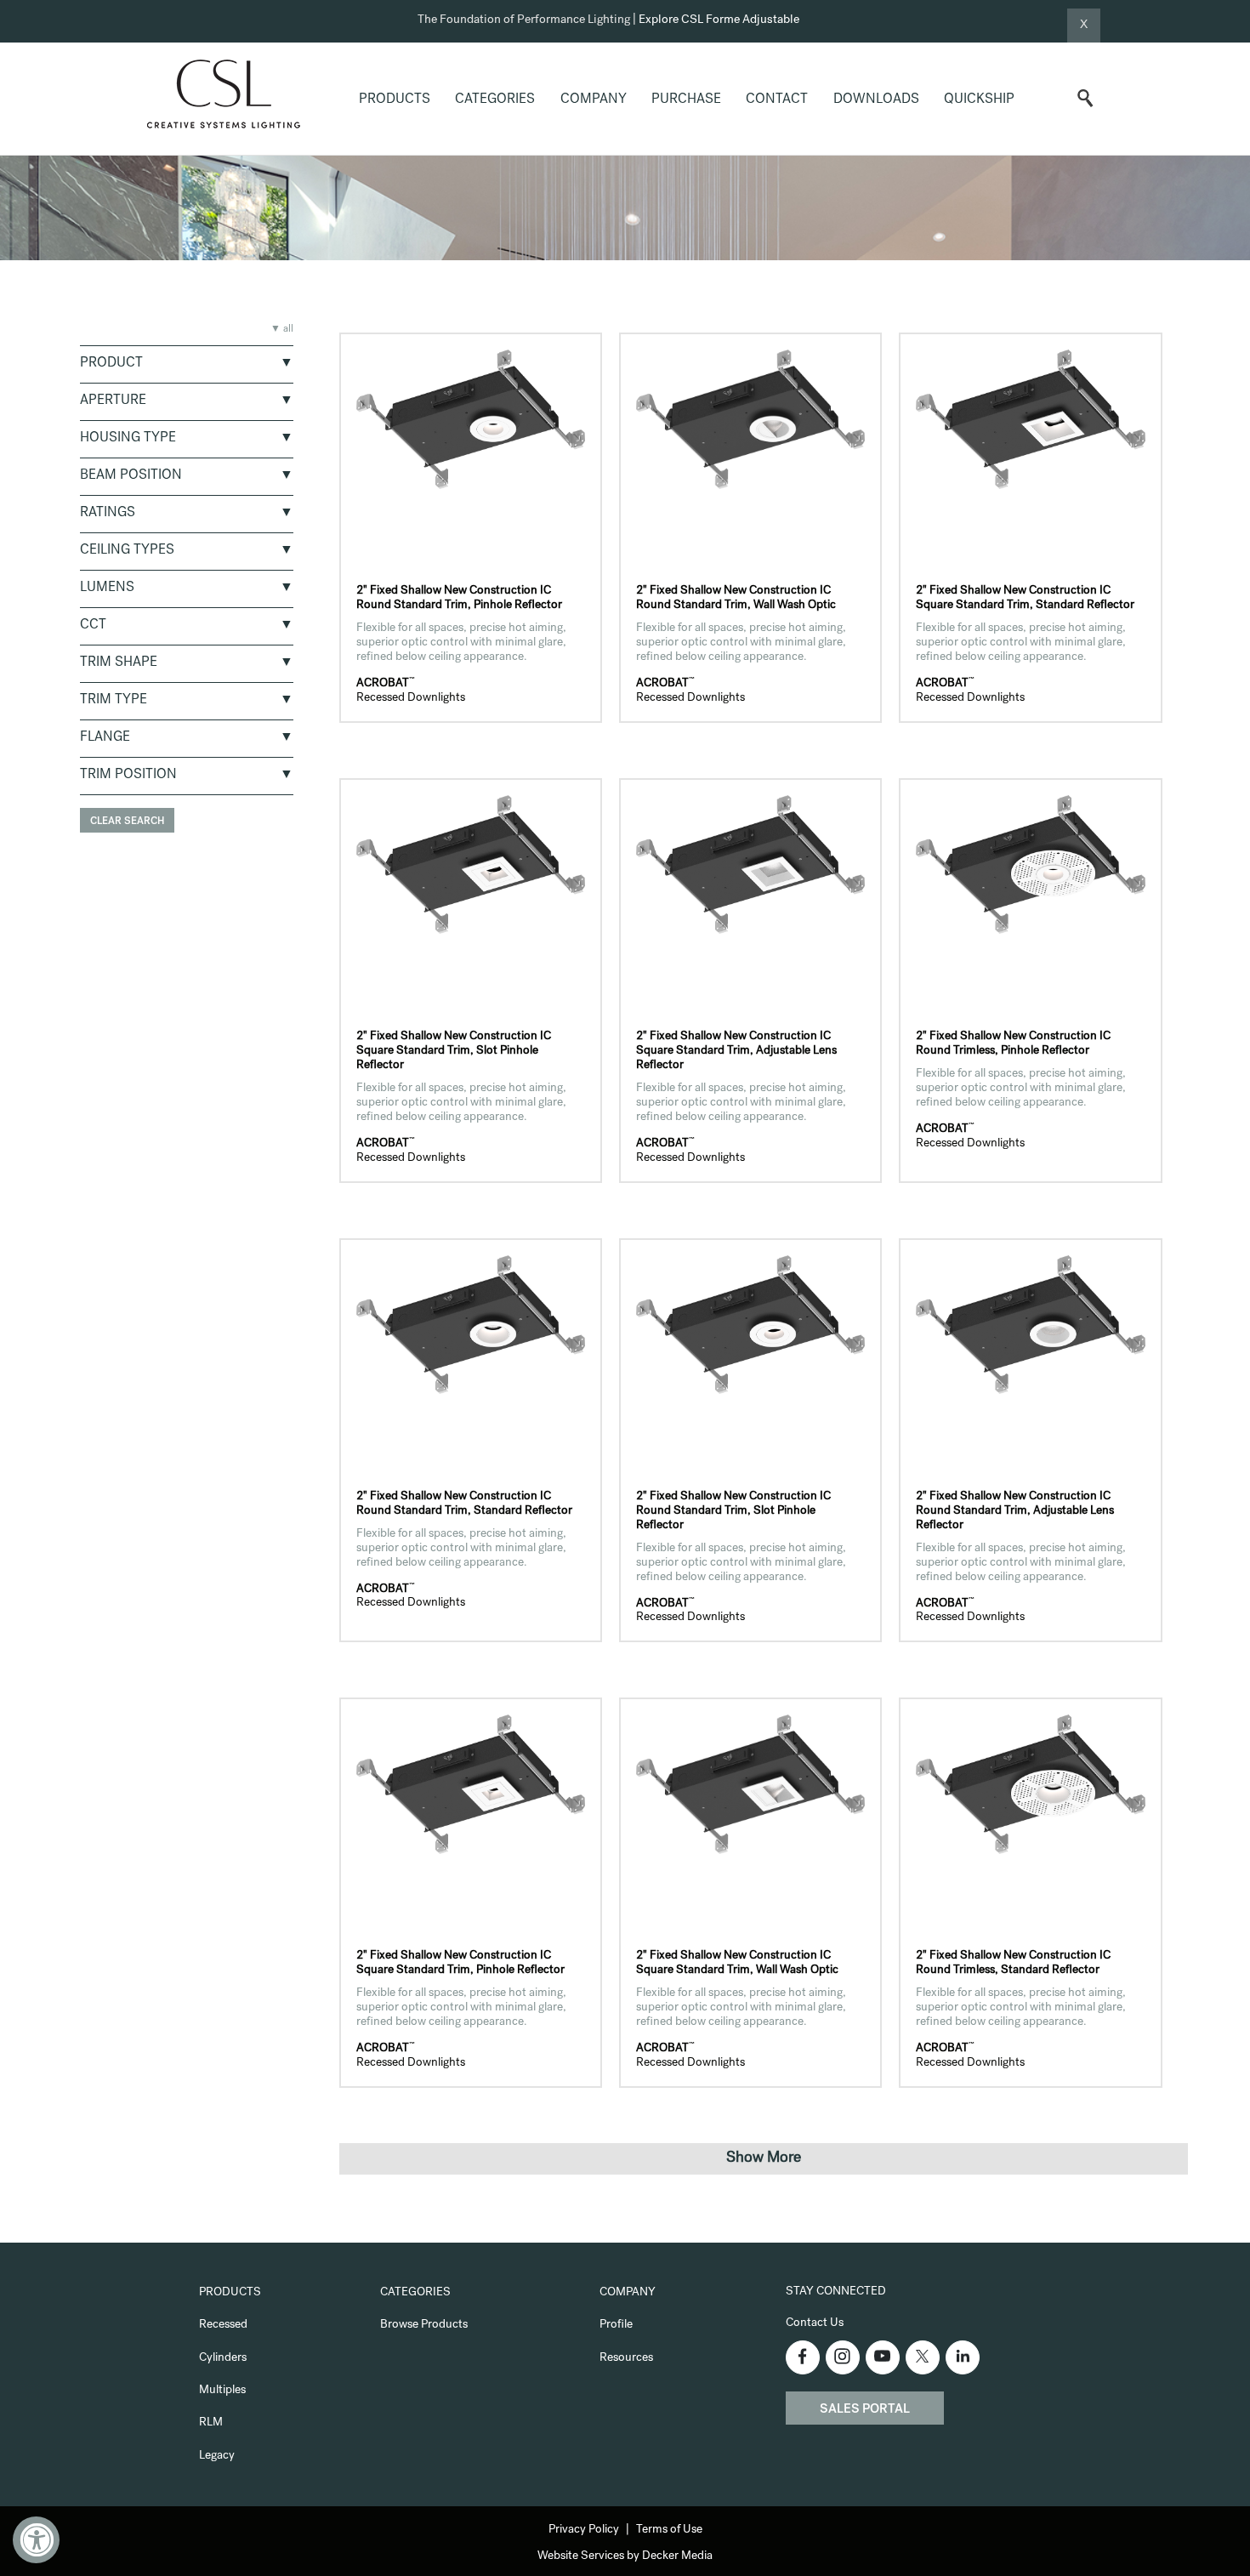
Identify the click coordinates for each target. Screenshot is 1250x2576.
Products (395, 100)
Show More (764, 2158)
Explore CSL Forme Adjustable (719, 20)
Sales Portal (865, 2410)
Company (594, 100)
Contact (777, 100)
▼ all (282, 330)
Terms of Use (669, 2530)
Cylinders (223, 2358)
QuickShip (979, 100)
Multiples (222, 2391)
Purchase (686, 100)
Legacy (217, 2456)
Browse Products (424, 2325)
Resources (626, 2358)
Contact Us (815, 2323)
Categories (495, 100)
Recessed (223, 2325)
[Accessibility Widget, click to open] (36, 2540)
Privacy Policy (584, 2530)
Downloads (876, 100)
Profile (616, 2325)
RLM (211, 2423)
